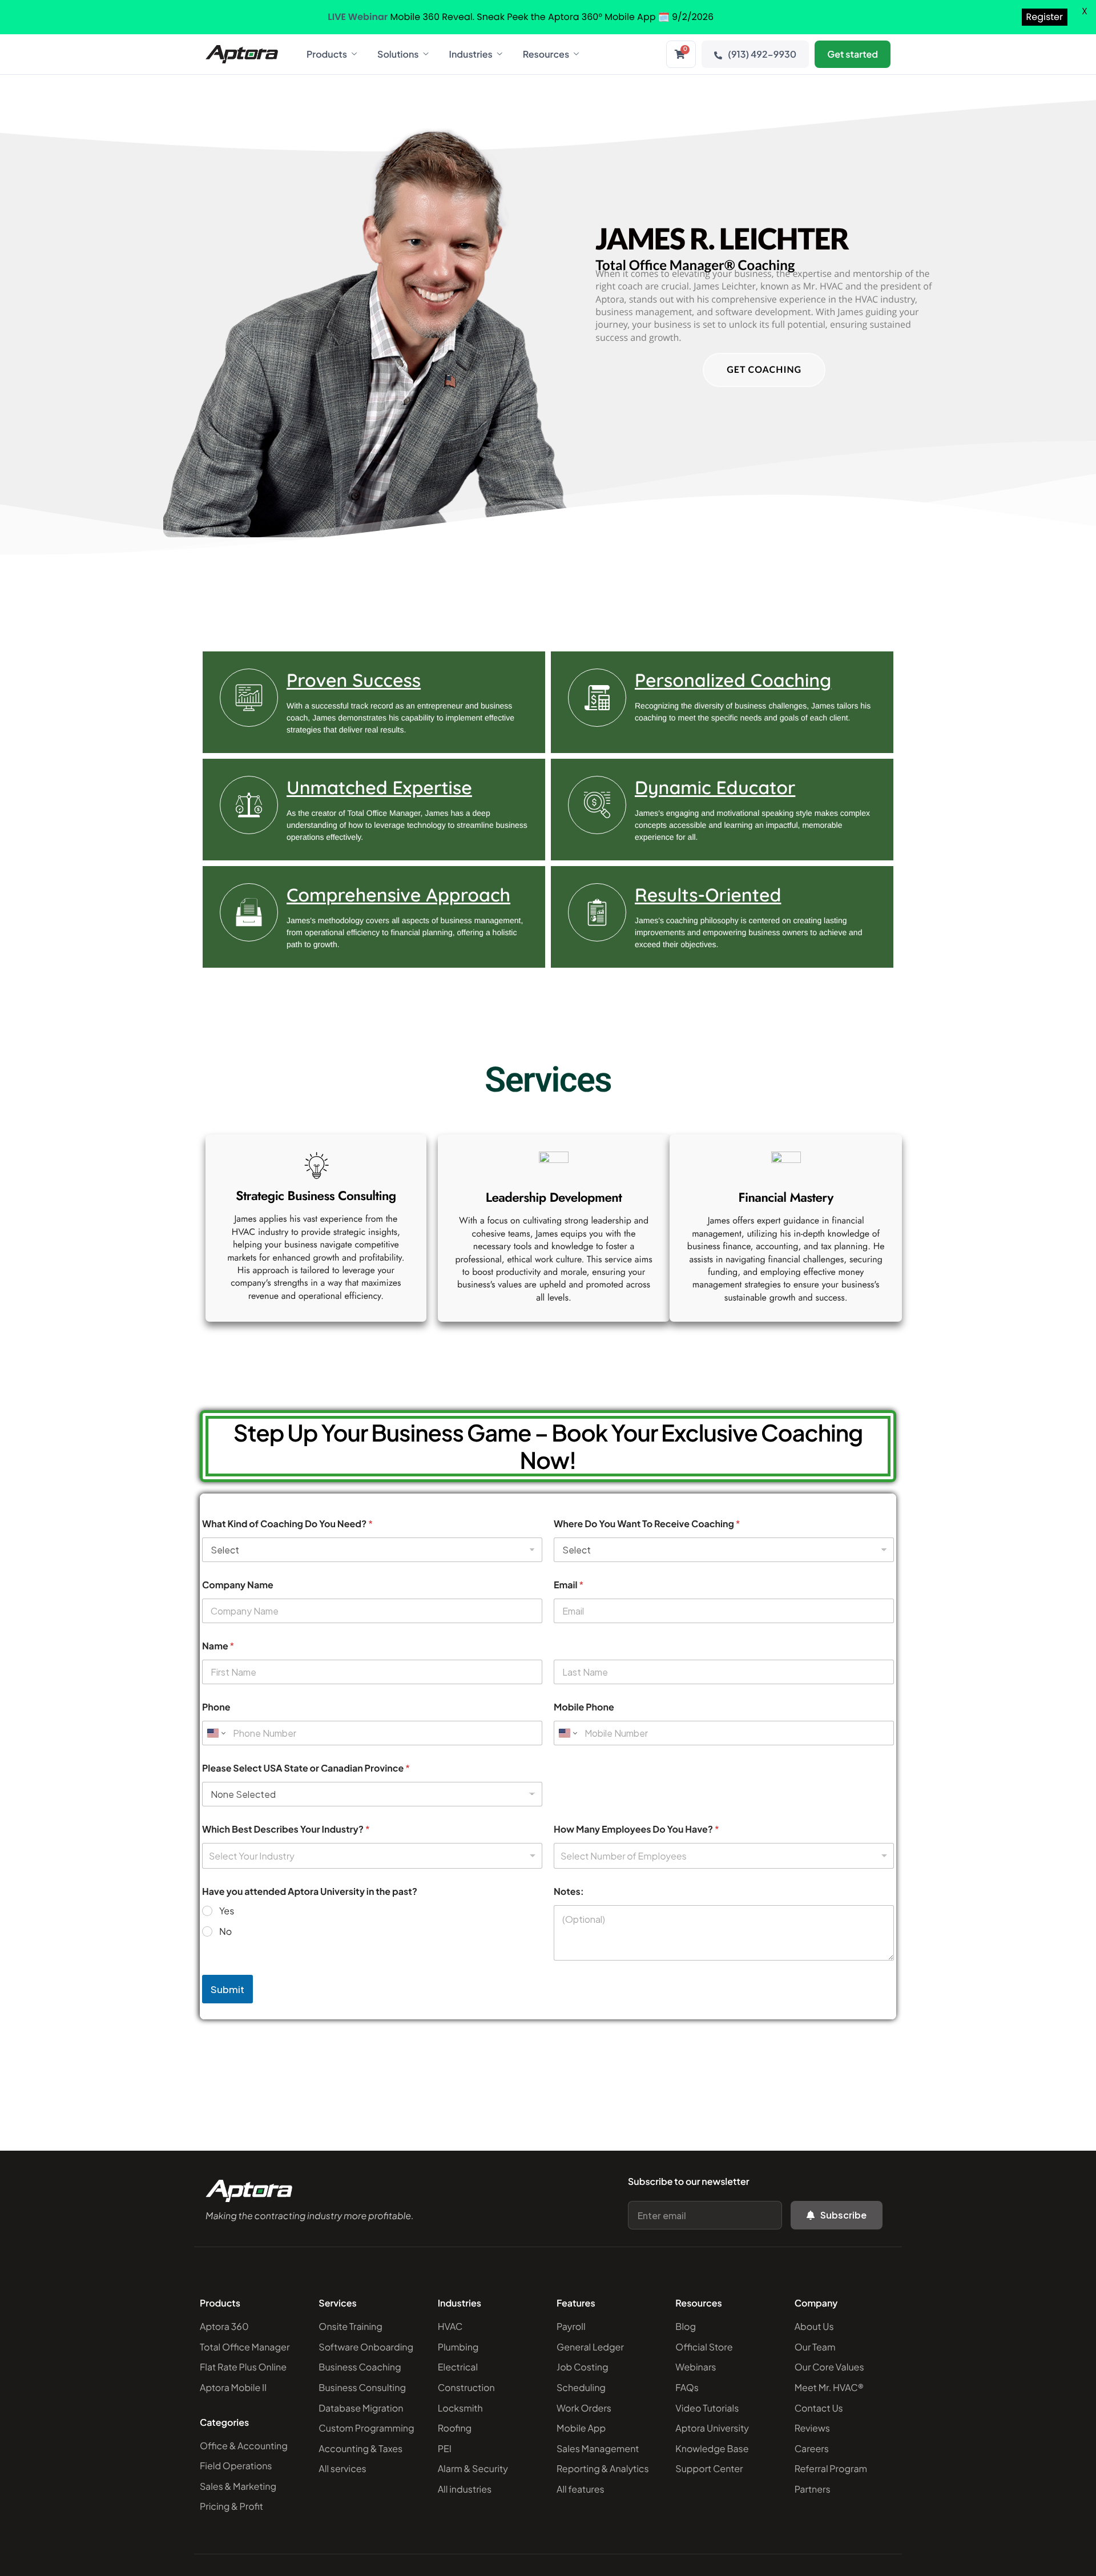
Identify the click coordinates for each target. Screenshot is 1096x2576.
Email (569, 1585)
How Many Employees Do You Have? (636, 1829)
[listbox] (724, 1856)
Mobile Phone (584, 1707)
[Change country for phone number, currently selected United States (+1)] (215, 1733)
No (225, 1931)
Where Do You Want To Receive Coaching (647, 1524)
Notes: (569, 1891)
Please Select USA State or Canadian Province (306, 1768)
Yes (227, 1911)
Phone (216, 1707)
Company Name (238, 1585)
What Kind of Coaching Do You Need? (287, 1524)
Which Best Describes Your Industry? (286, 1829)
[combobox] (372, 1856)
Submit (227, 1989)
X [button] (1085, 11)
